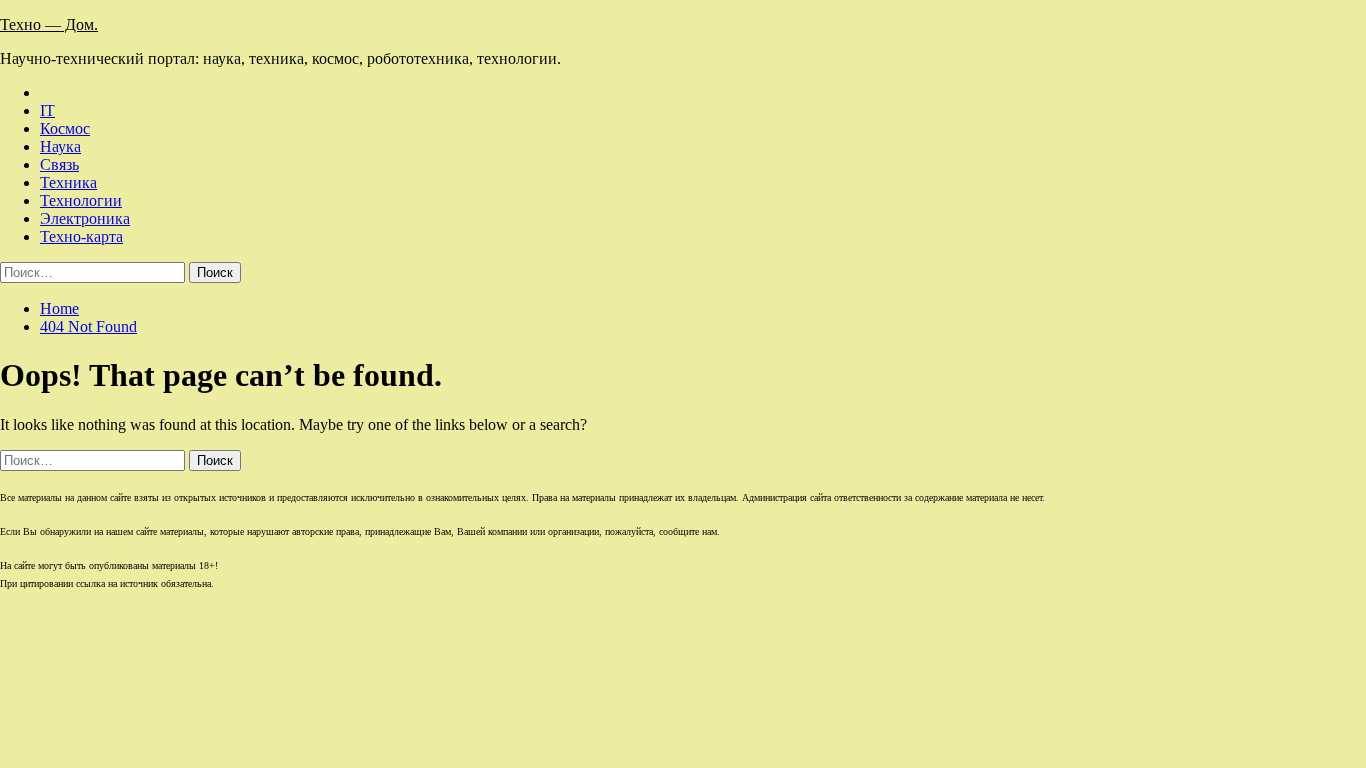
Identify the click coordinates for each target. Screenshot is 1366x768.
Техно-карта (81, 236)
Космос (65, 128)
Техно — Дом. (49, 24)
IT (47, 110)
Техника (68, 182)
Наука (60, 146)
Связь (59, 164)
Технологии (81, 200)
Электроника (85, 218)
